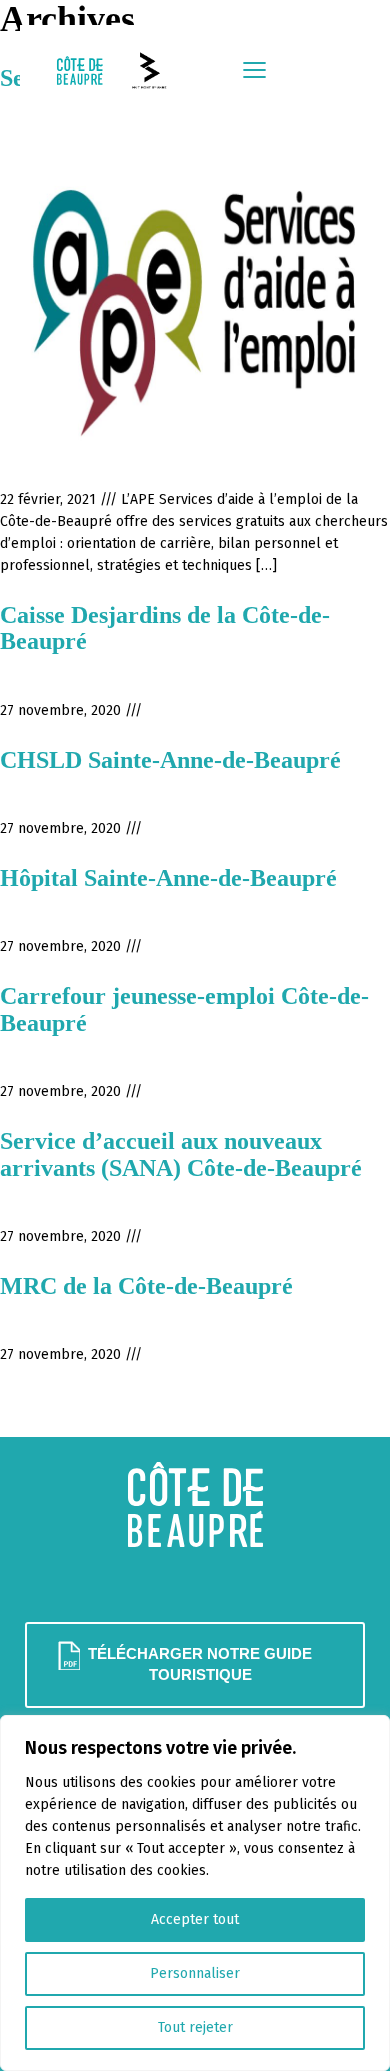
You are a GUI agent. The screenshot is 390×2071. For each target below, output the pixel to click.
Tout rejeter (195, 2027)
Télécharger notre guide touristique (200, 1664)
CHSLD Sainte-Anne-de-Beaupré (170, 760)
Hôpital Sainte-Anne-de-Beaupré (168, 878)
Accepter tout (195, 1919)
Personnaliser (195, 1973)
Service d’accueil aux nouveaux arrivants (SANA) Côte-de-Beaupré (181, 1154)
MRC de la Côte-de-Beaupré (146, 1286)
